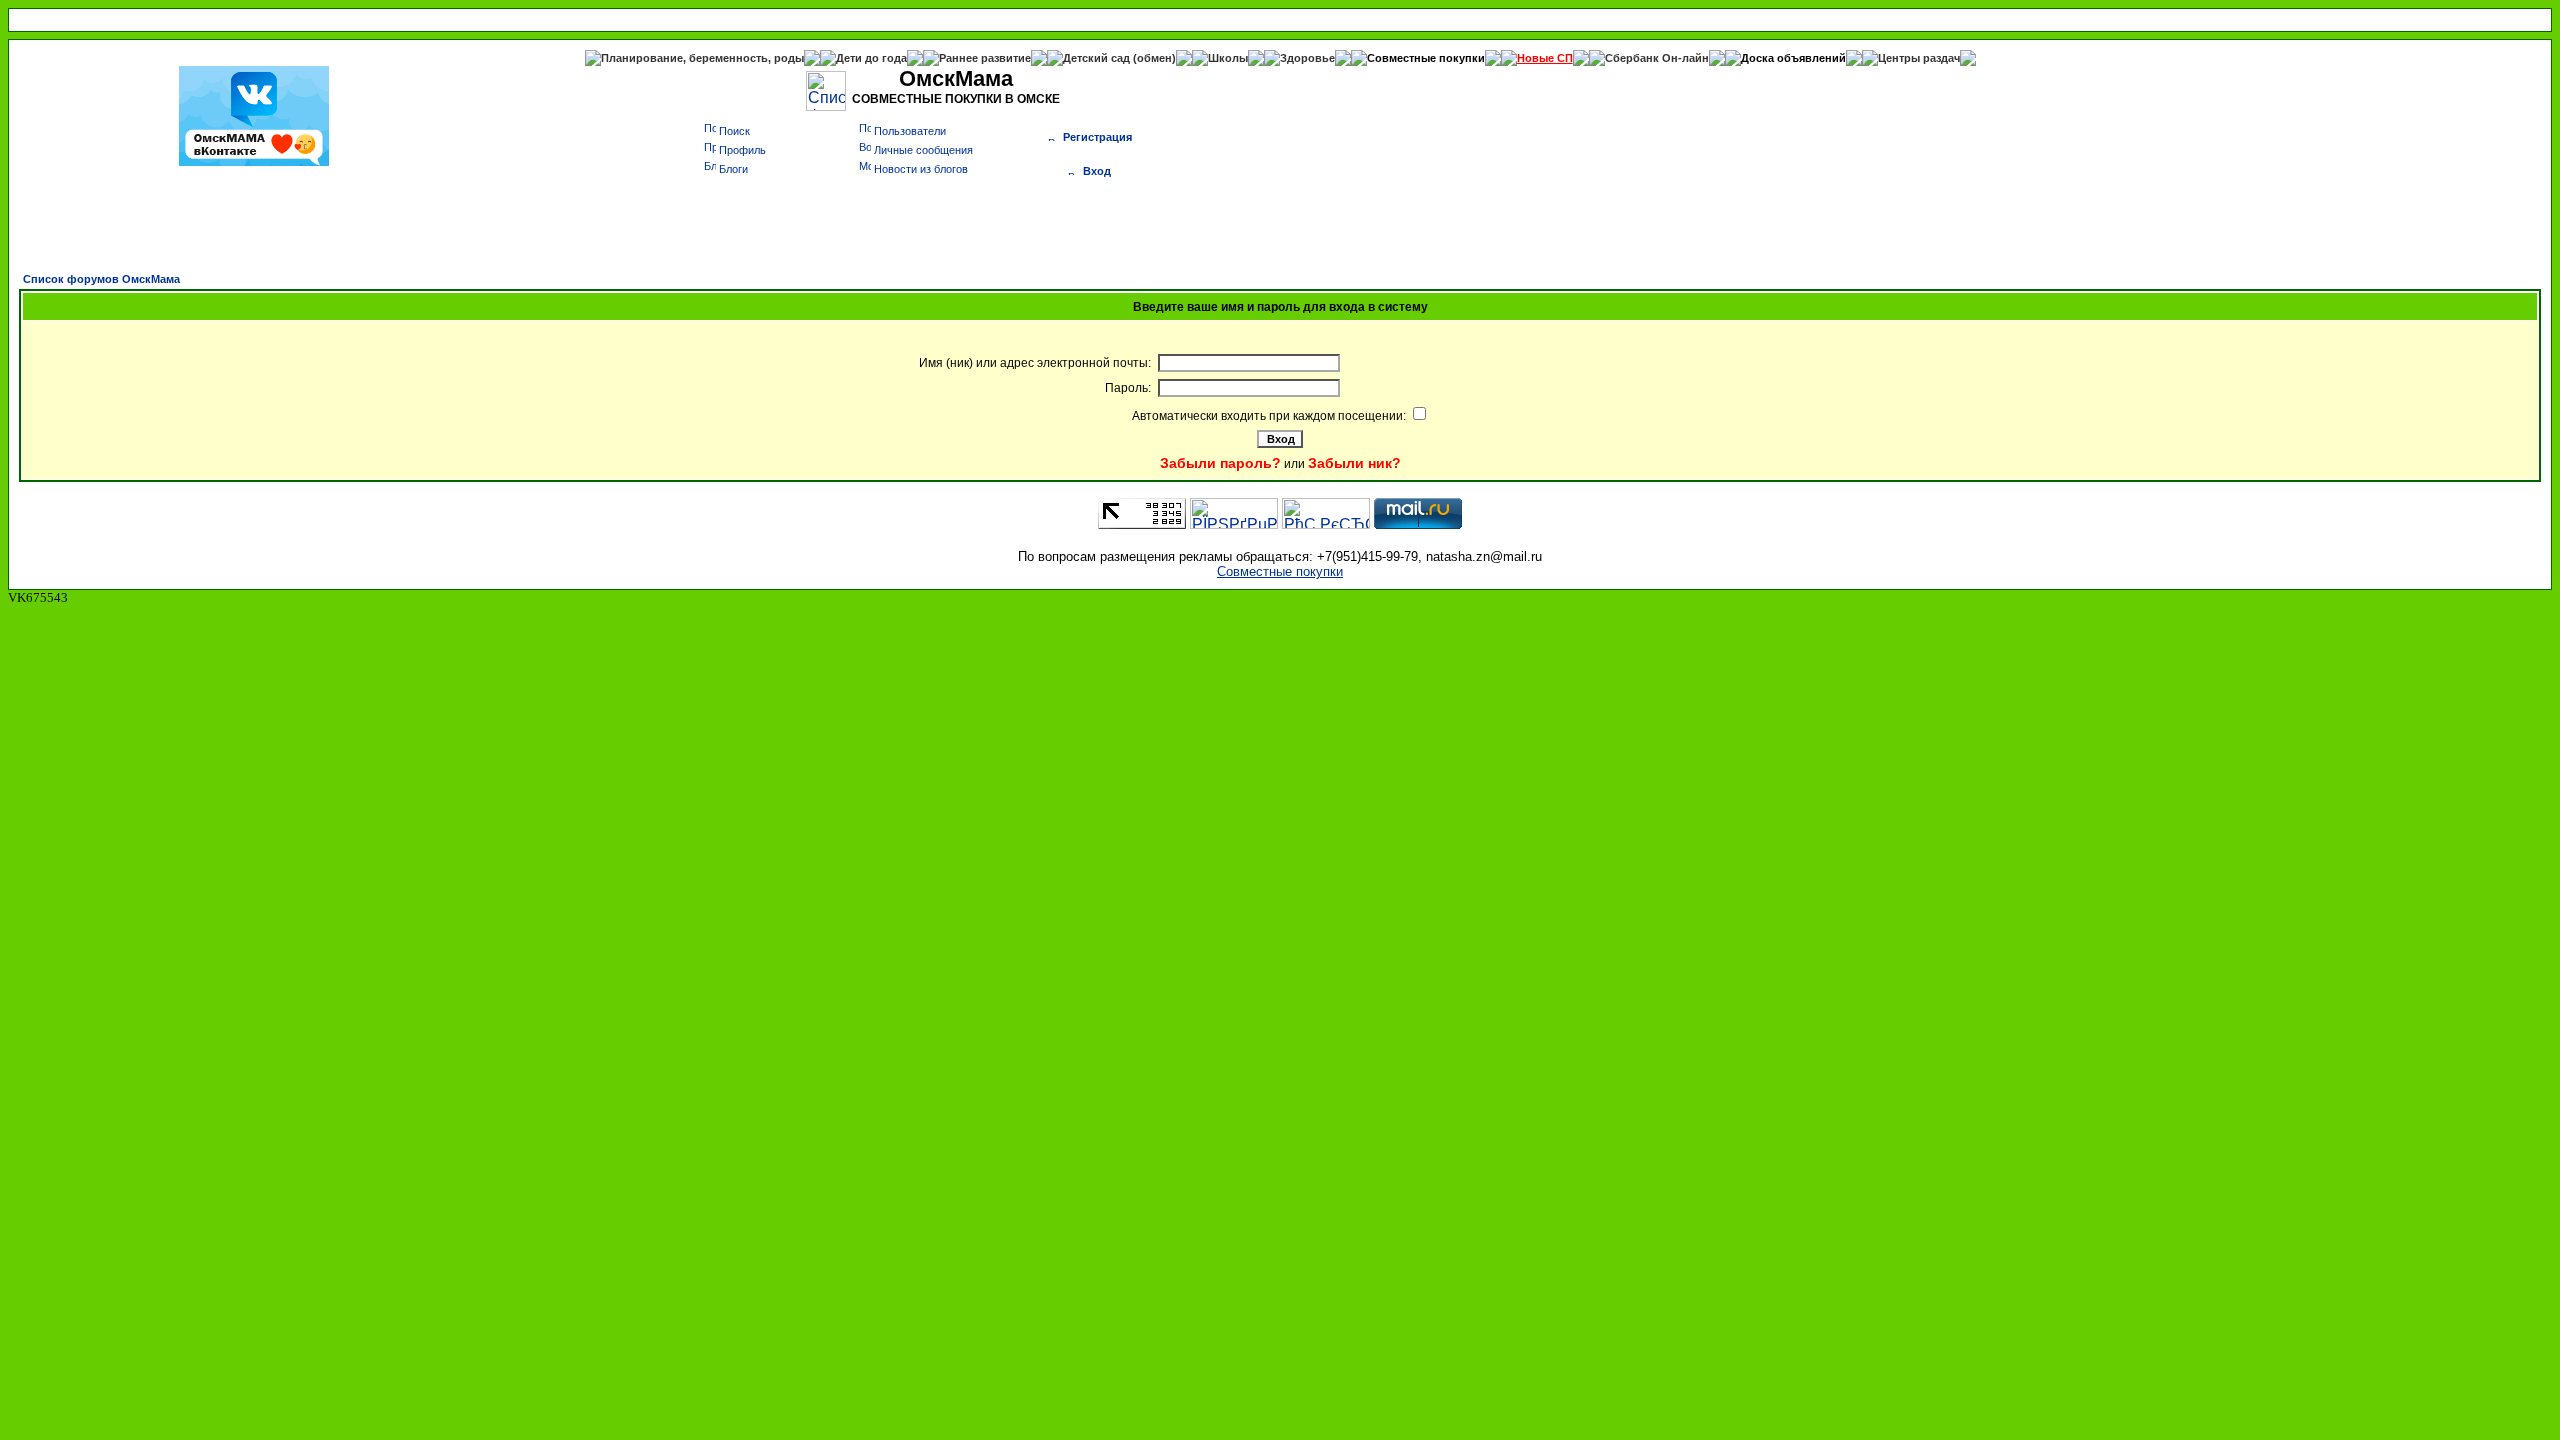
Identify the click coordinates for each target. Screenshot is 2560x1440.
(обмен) (1154, 58)
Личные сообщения (923, 150)
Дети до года (871, 58)
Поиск (734, 131)
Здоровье (1307, 58)
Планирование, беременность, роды (702, 58)
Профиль (742, 150)
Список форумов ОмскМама (101, 279)
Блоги (733, 169)
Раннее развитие (985, 58)
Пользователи (910, 131)
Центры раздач (1919, 58)
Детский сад (1098, 58)
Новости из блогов (921, 169)
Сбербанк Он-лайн (1657, 58)
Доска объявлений (1793, 58)
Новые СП (1545, 58)
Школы (1228, 58)
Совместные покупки (1426, 58)
